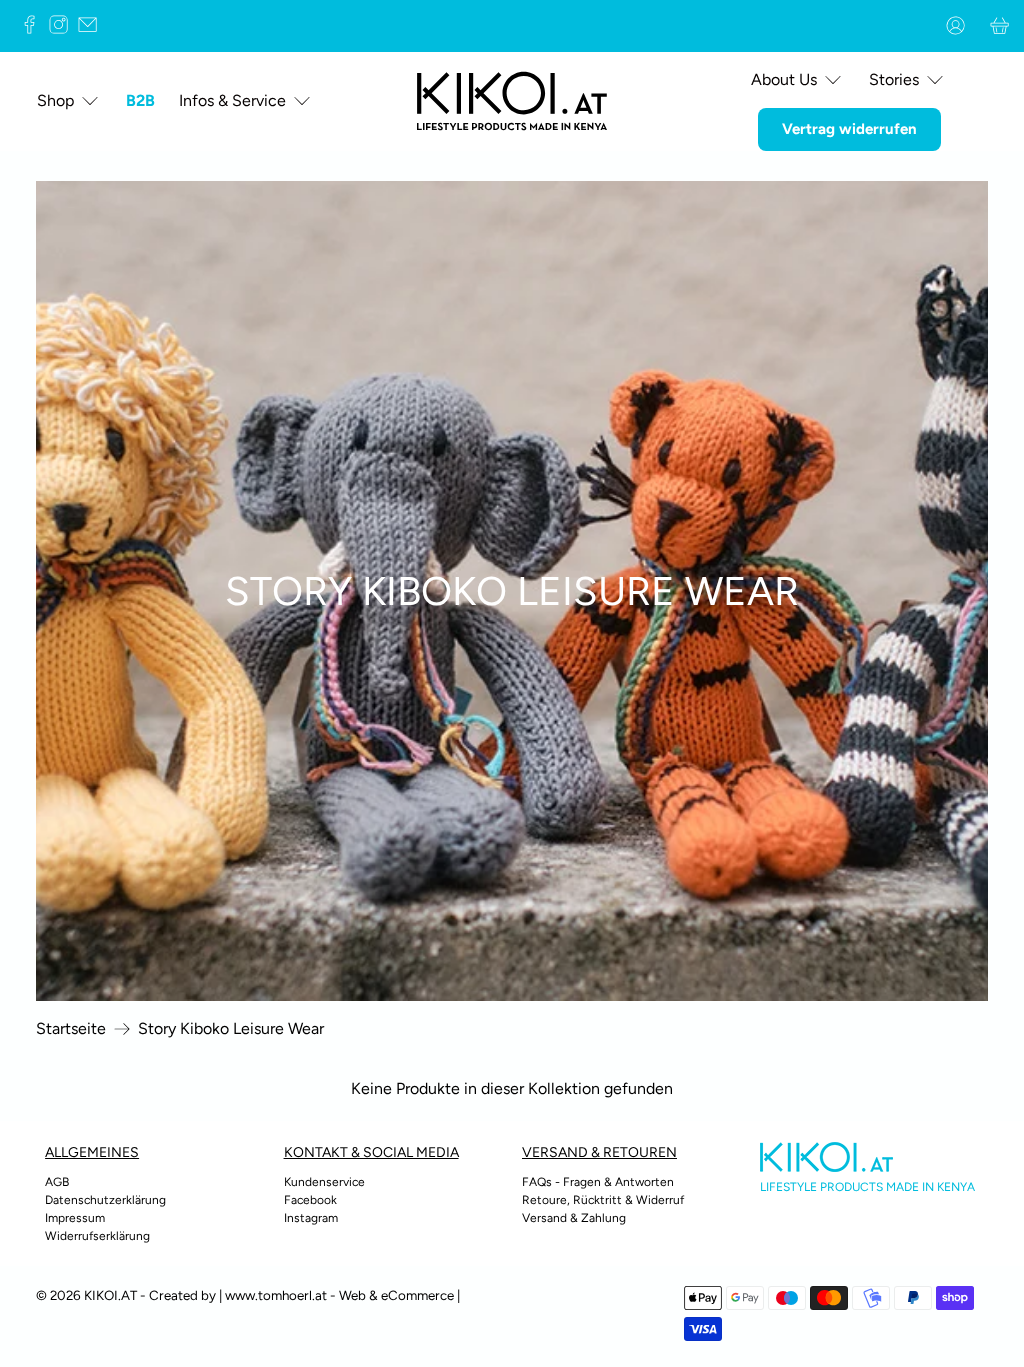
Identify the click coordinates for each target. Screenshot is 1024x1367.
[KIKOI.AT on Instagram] (63, 29)
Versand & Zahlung (574, 1218)
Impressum (75, 1218)
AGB (57, 1182)
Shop (55, 100)
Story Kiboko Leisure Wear (231, 1029)
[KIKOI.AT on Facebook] (34, 29)
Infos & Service (232, 100)
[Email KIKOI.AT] (92, 29)
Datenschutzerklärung (105, 1200)
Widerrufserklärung (97, 1236)
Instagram (311, 1218)
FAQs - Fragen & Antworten (598, 1182)
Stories (894, 79)
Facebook (310, 1200)
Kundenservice (324, 1182)
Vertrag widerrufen (849, 129)
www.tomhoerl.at (276, 1295)
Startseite (71, 1029)
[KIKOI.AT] (512, 101)
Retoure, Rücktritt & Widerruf (603, 1200)
